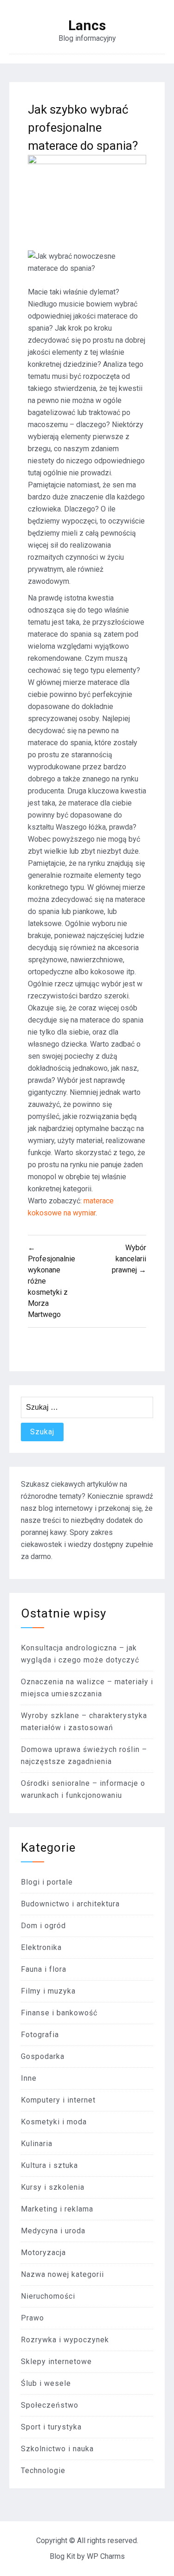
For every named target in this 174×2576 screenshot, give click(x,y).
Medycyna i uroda (53, 2231)
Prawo (32, 2318)
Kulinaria (37, 2144)
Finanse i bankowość (59, 2013)
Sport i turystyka (51, 2427)
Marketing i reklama (57, 2209)
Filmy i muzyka (48, 1991)
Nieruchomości (48, 2296)
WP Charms (106, 2556)
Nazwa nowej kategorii (62, 2274)
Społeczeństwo (50, 2405)
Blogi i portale (47, 1882)
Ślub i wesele (46, 2383)
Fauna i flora (44, 1969)
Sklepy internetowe (56, 2362)
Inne (29, 2078)
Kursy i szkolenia (53, 2187)
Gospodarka (43, 2056)
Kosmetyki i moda (54, 2122)
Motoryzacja (43, 2253)
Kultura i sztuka (49, 2165)
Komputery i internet (58, 2100)
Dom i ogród (43, 1926)
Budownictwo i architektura (70, 1904)
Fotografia (40, 2035)
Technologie (43, 2471)
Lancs (87, 26)
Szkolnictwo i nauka (57, 2449)
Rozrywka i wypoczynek (65, 2340)
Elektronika (41, 1947)
